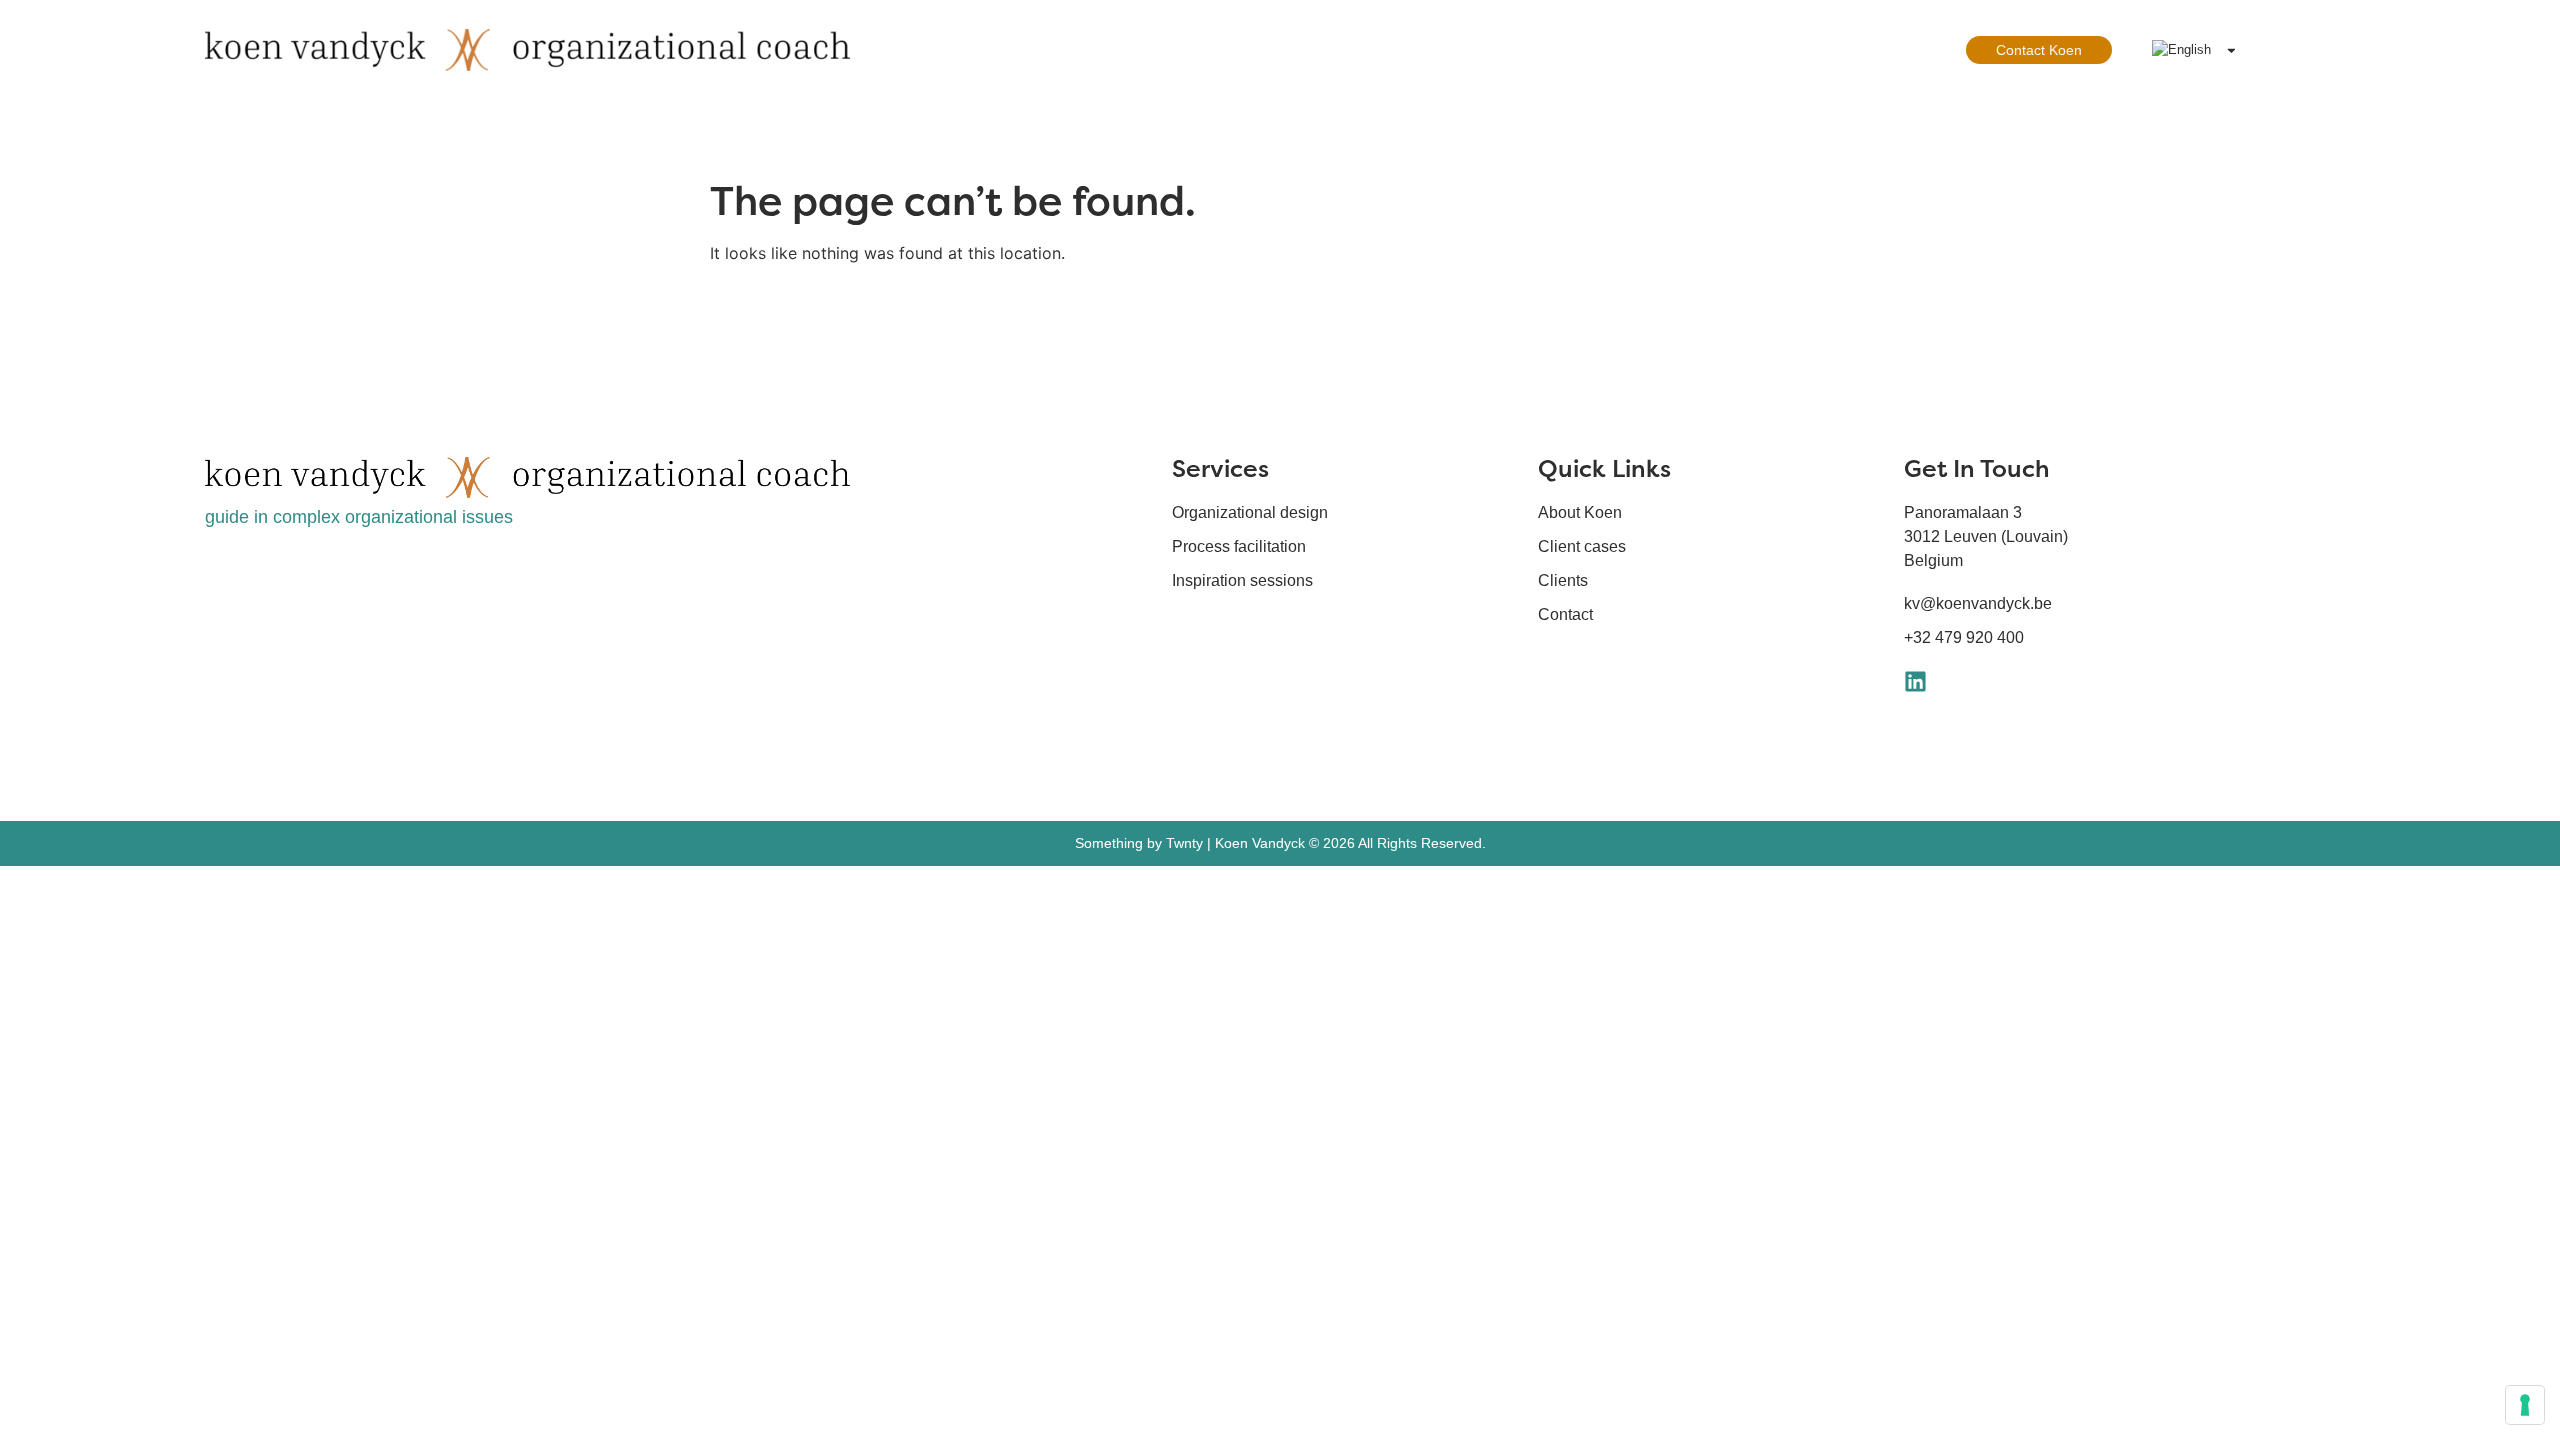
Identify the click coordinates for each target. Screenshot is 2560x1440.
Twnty (1184, 843)
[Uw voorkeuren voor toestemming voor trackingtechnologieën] (2525, 1405)
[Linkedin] (1915, 681)
